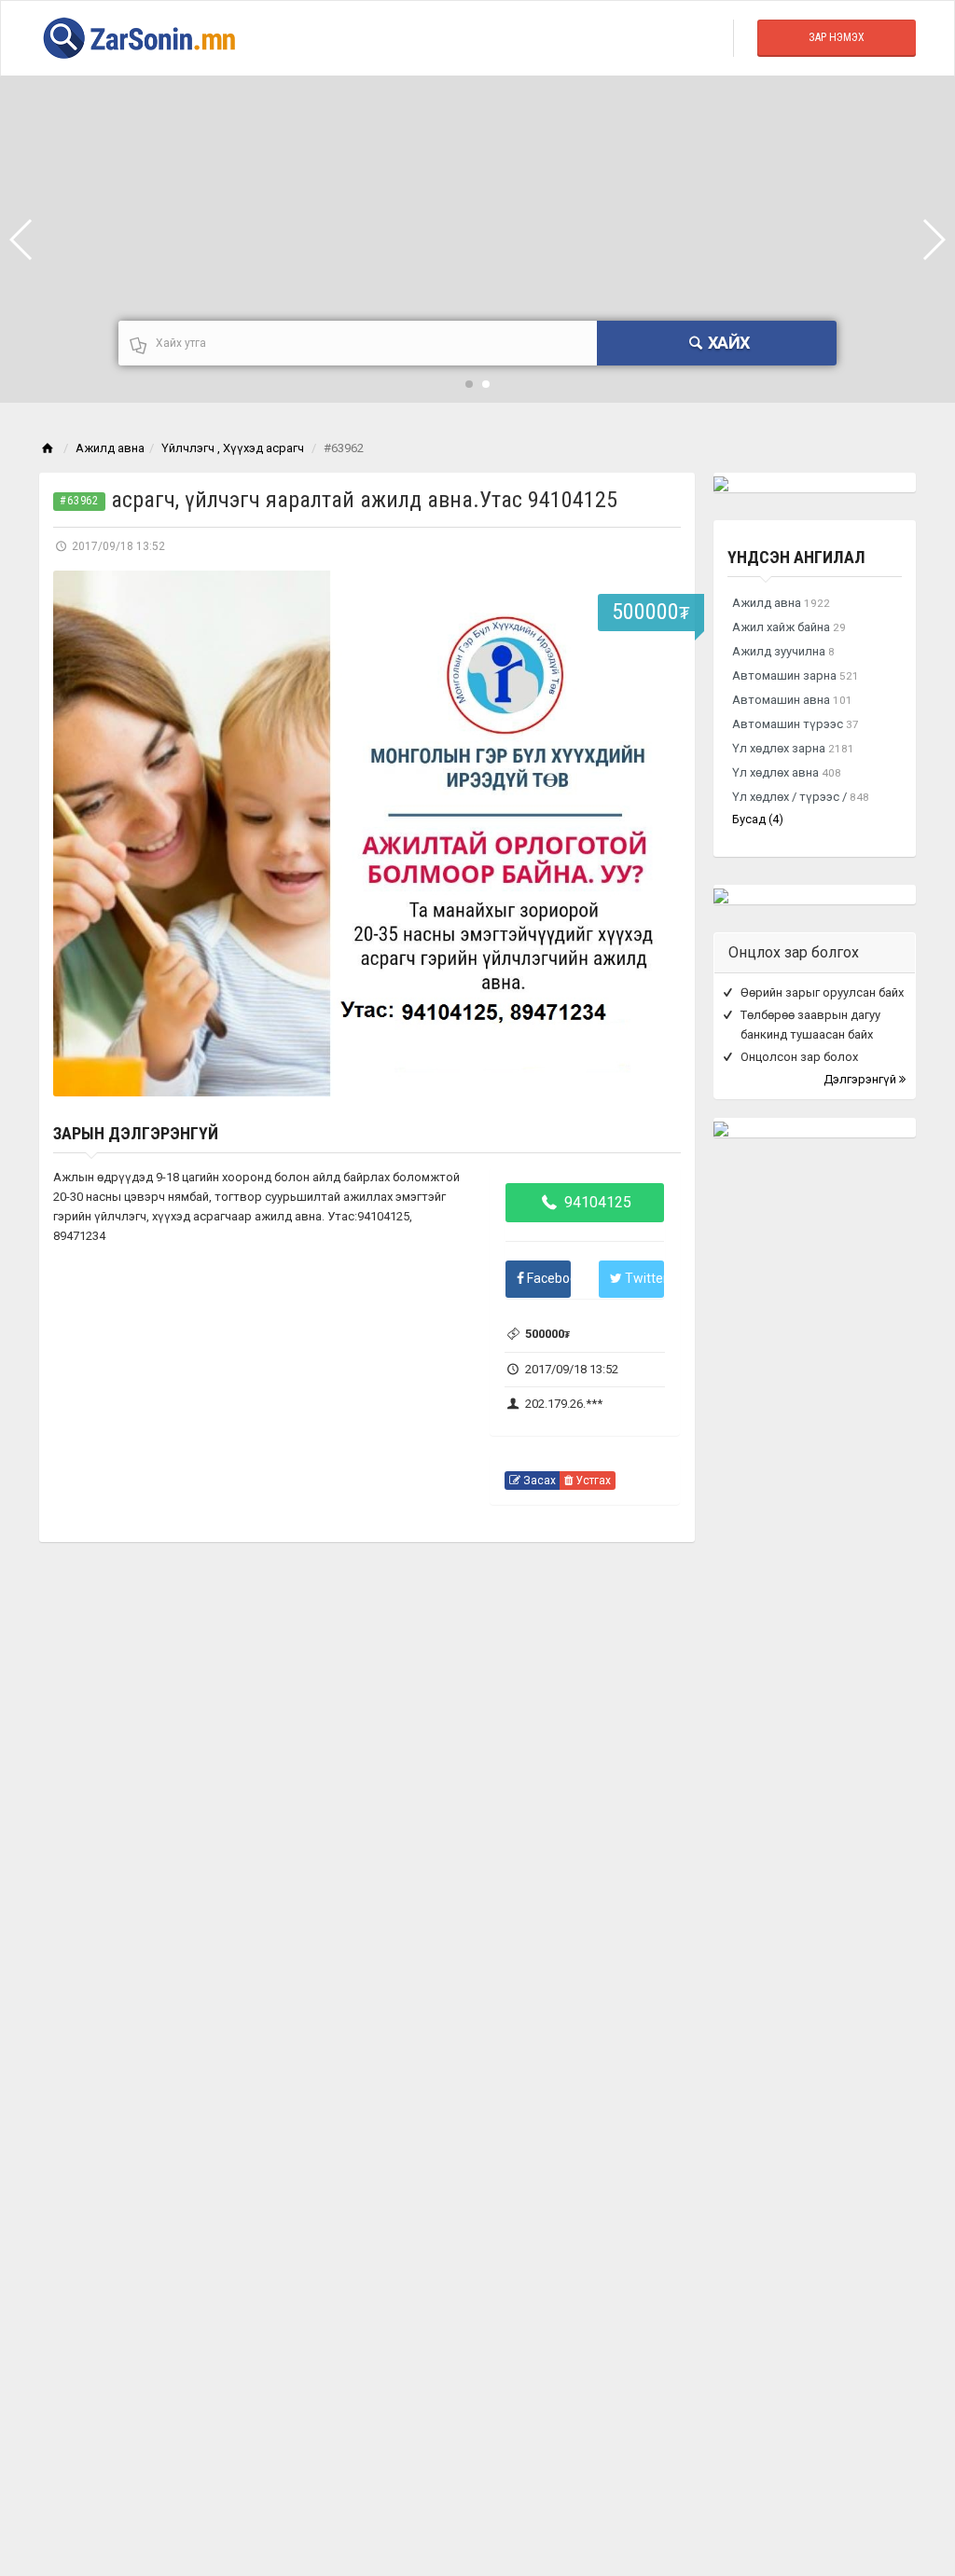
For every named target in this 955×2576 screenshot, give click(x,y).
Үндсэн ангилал (796, 557)
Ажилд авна (110, 448)
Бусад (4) (758, 819)
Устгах (592, 1481)
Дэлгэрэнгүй (861, 1079)
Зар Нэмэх (837, 37)
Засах (538, 1481)
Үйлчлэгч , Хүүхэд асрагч (233, 448)
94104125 (596, 1202)
